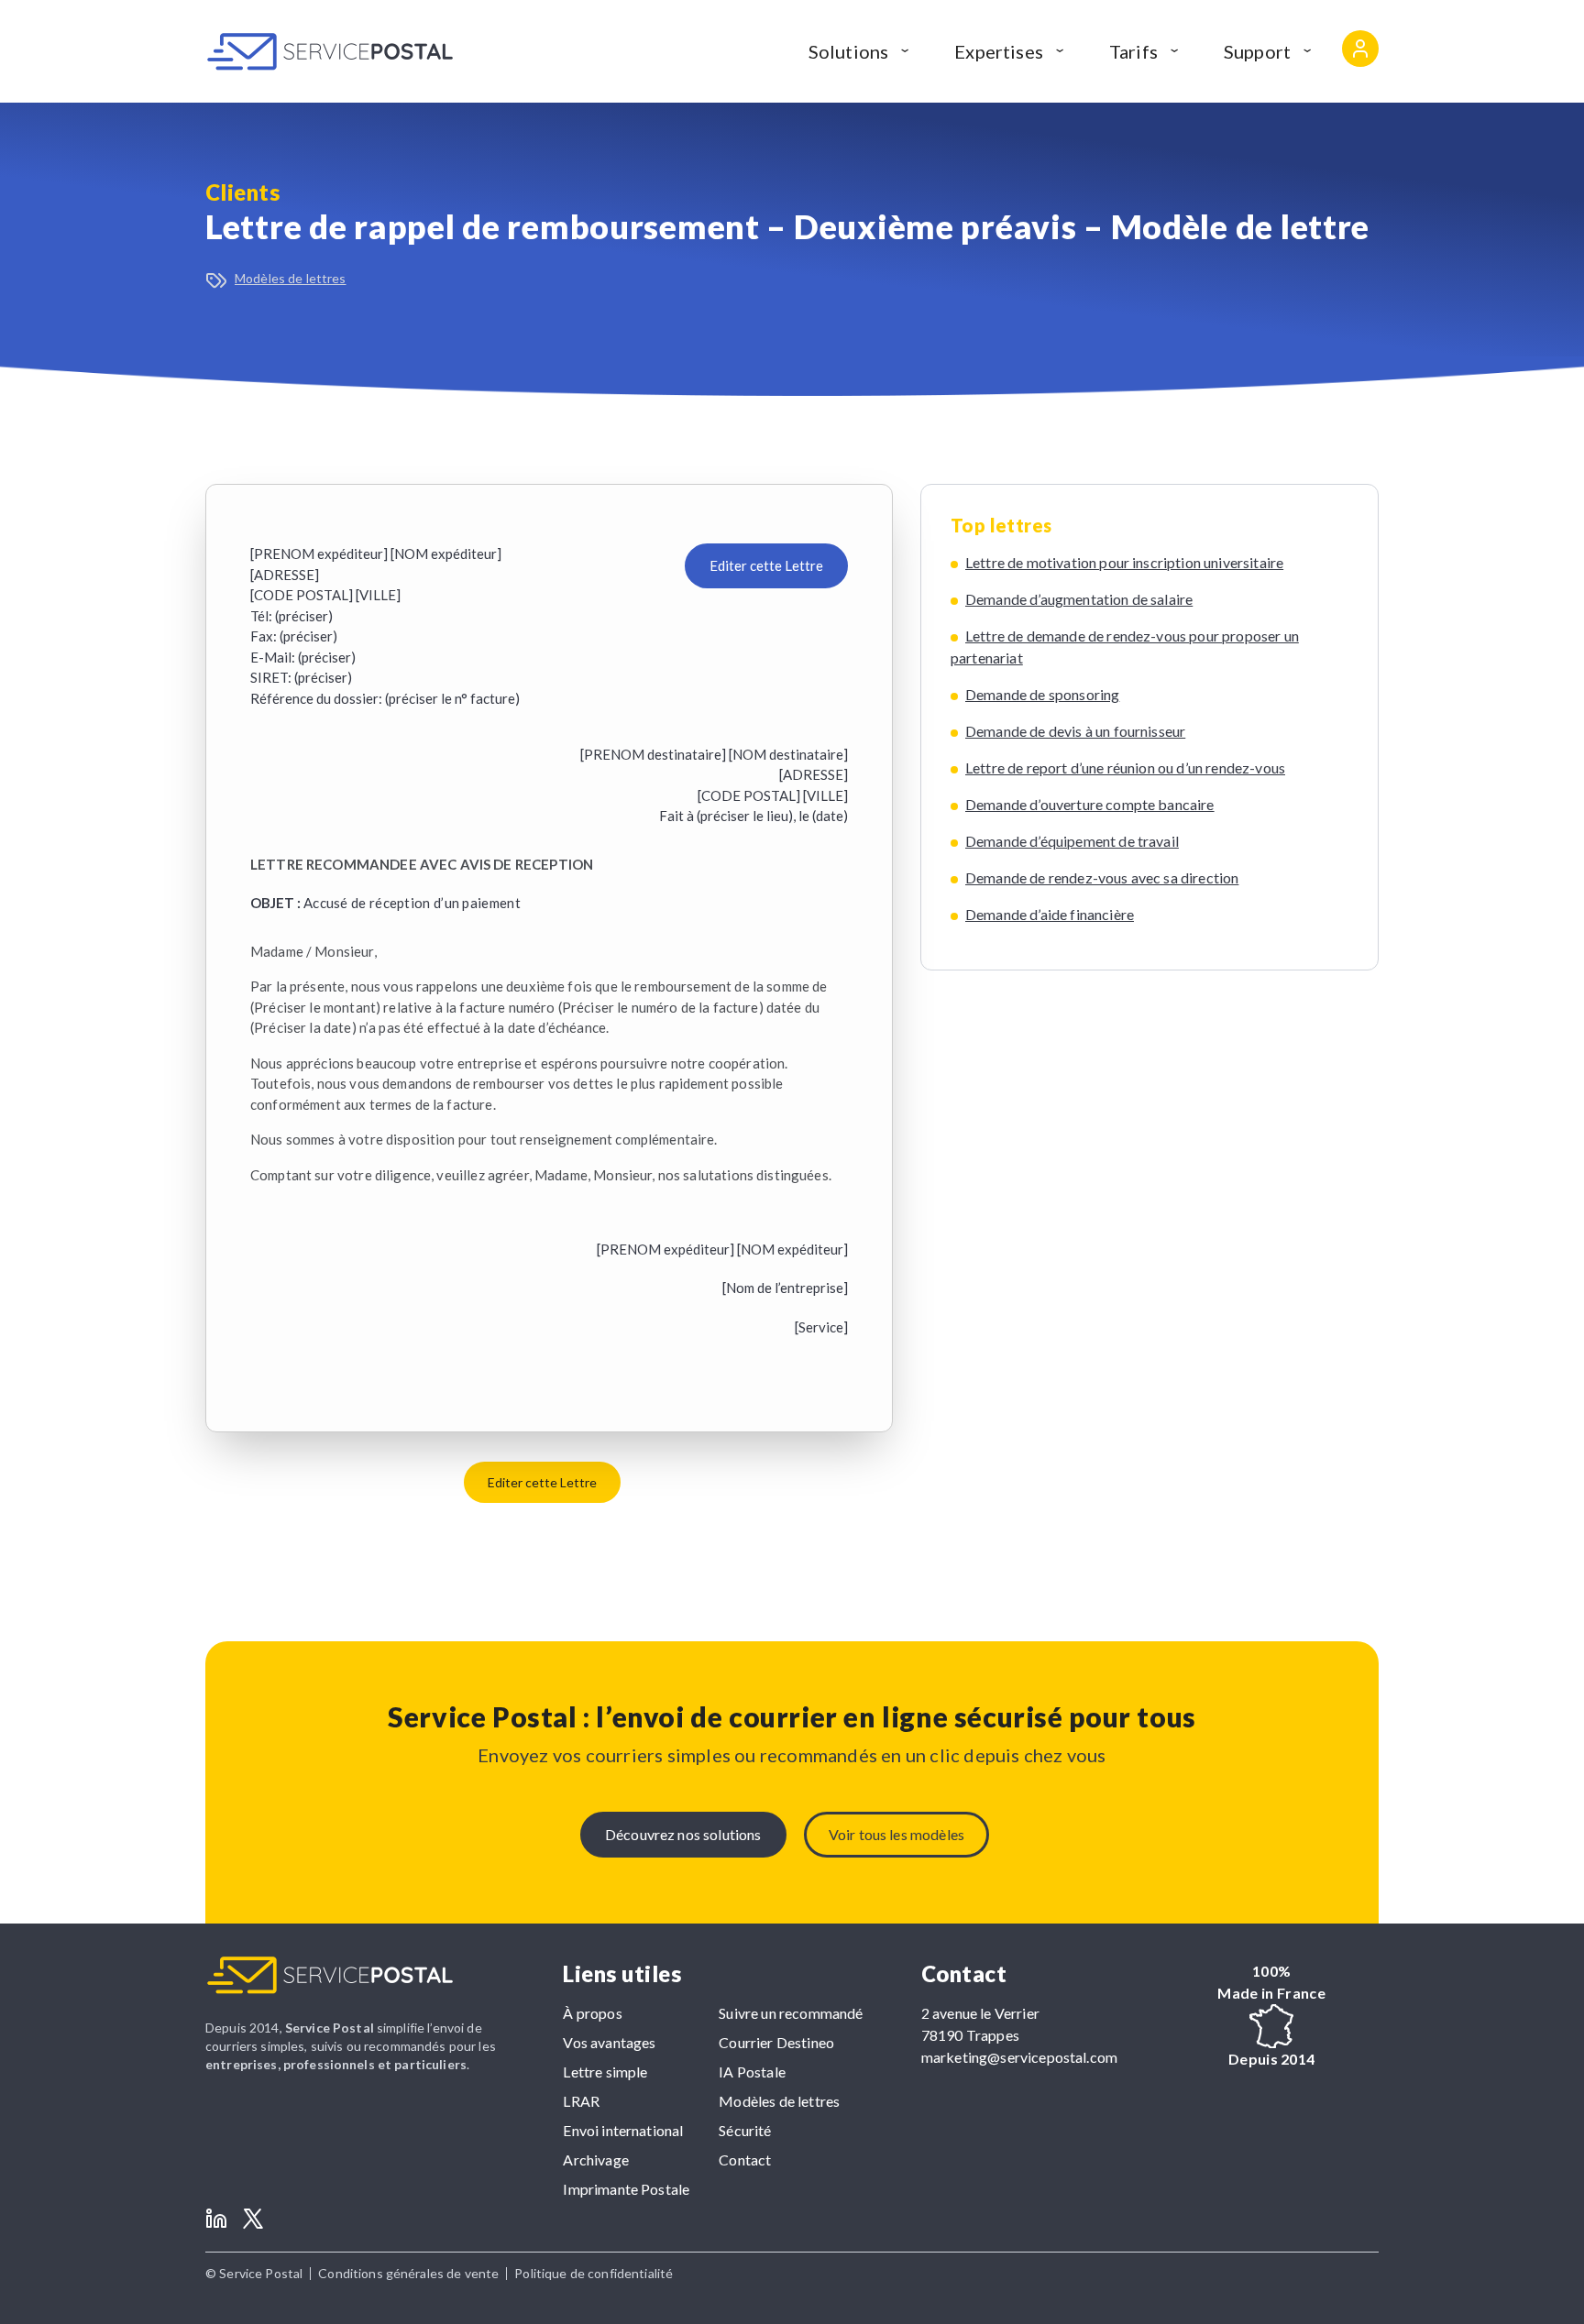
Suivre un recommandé (791, 2013)
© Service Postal (254, 2273)
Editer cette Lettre (766, 565)
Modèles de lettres (291, 278)
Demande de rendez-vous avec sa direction (1102, 877)
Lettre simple (605, 2072)
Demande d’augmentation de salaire (1079, 599)
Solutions (848, 51)
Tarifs (1133, 51)
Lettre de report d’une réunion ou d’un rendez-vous (1125, 767)
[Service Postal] (330, 51)
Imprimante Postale (626, 2189)
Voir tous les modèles (896, 1834)
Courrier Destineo (776, 2042)
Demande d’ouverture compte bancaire (1090, 804)
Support (1257, 51)
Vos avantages (609, 2042)
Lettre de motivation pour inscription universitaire (1124, 562)
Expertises (999, 51)
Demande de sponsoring (1042, 694)
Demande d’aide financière (1050, 914)
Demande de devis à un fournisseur (1075, 731)
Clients (242, 192)
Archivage (595, 2160)
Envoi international (623, 2130)
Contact (745, 2160)
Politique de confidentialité (594, 2273)
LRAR (581, 2101)
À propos (592, 2013)
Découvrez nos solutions (683, 1834)
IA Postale (752, 2072)
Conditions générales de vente (408, 2273)
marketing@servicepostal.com (1019, 2057)
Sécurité (745, 2130)
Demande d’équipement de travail (1072, 841)
